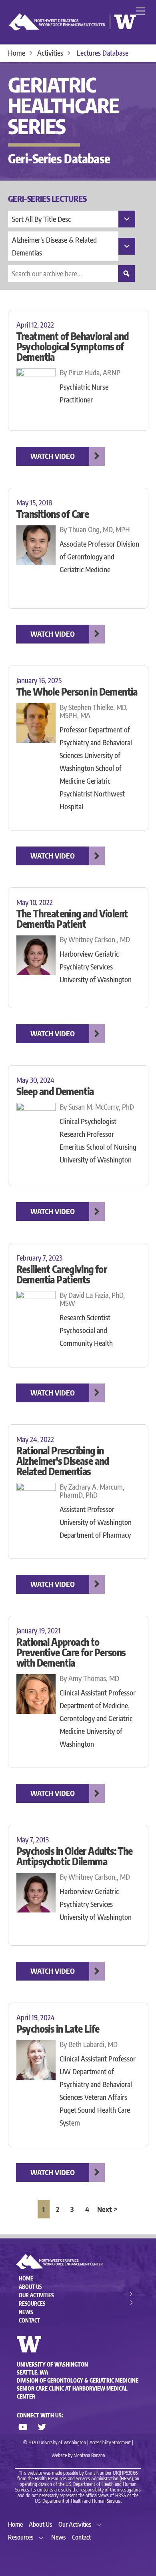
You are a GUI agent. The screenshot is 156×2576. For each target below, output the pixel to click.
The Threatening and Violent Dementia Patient (72, 919)
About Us (30, 2287)
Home (26, 2278)
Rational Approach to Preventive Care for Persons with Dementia (71, 1652)
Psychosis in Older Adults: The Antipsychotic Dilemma (75, 1856)
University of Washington (52, 2365)
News (26, 2312)
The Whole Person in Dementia (77, 692)
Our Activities (36, 2295)
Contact (29, 2321)
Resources (32, 2304)
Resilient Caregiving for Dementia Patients (62, 1274)
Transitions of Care (53, 514)
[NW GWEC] (72, 28)
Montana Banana (89, 2455)
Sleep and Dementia (55, 1091)
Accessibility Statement (110, 2442)
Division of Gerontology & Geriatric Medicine (78, 2381)
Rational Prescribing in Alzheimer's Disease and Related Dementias (63, 1461)
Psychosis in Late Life (58, 2029)
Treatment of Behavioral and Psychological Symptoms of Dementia (73, 346)
